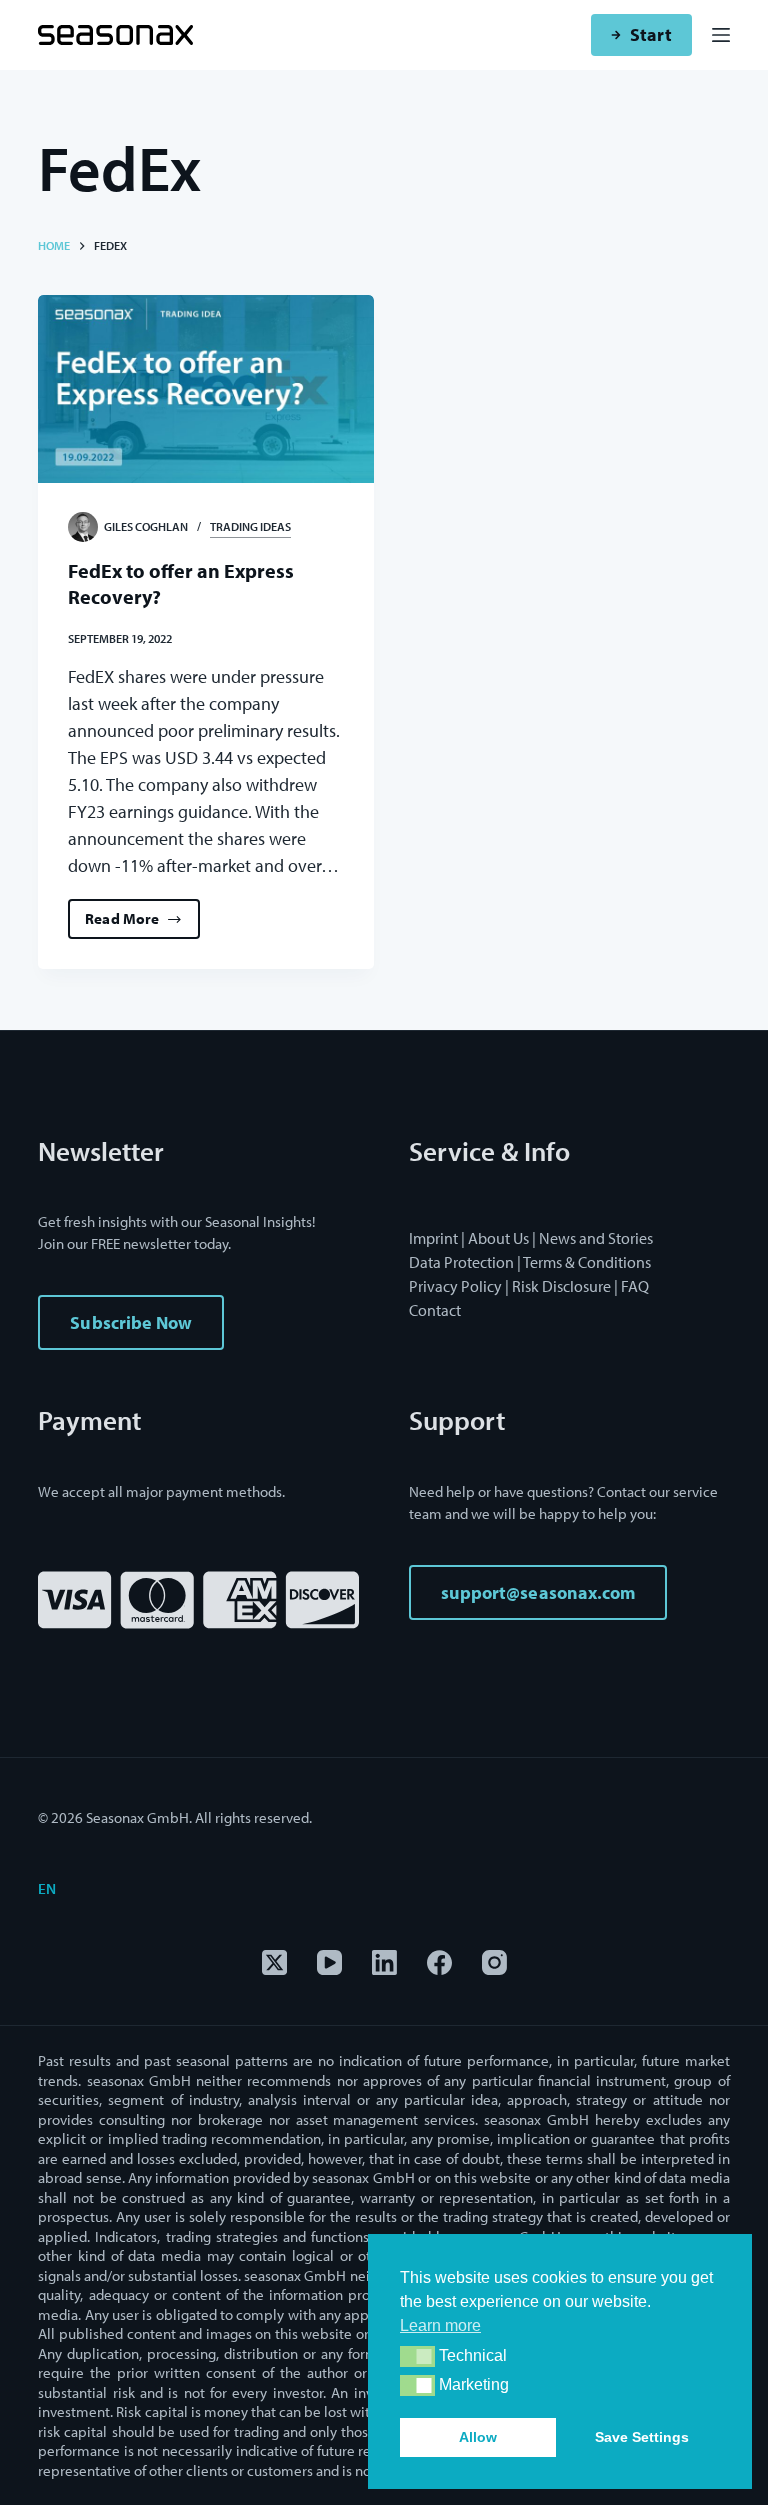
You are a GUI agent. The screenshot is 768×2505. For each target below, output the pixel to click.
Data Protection (461, 1262)
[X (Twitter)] (274, 1962)
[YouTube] (329, 1962)
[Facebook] (439, 1962)
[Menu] (721, 35)
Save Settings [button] (642, 2437)
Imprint (433, 1238)
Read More (142, 924)
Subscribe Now (131, 1322)
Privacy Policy (455, 1286)
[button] (417, 2356)
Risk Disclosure (561, 1286)
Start (650, 34)
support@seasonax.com (538, 1592)
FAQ (635, 1286)
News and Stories (596, 1238)
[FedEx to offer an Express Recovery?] (206, 389)
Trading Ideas (250, 526)
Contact (435, 1310)
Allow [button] (478, 2437)
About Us (498, 1238)
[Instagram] (494, 1962)
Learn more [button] (440, 2325)
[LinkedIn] (384, 1962)
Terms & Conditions (587, 1262)
